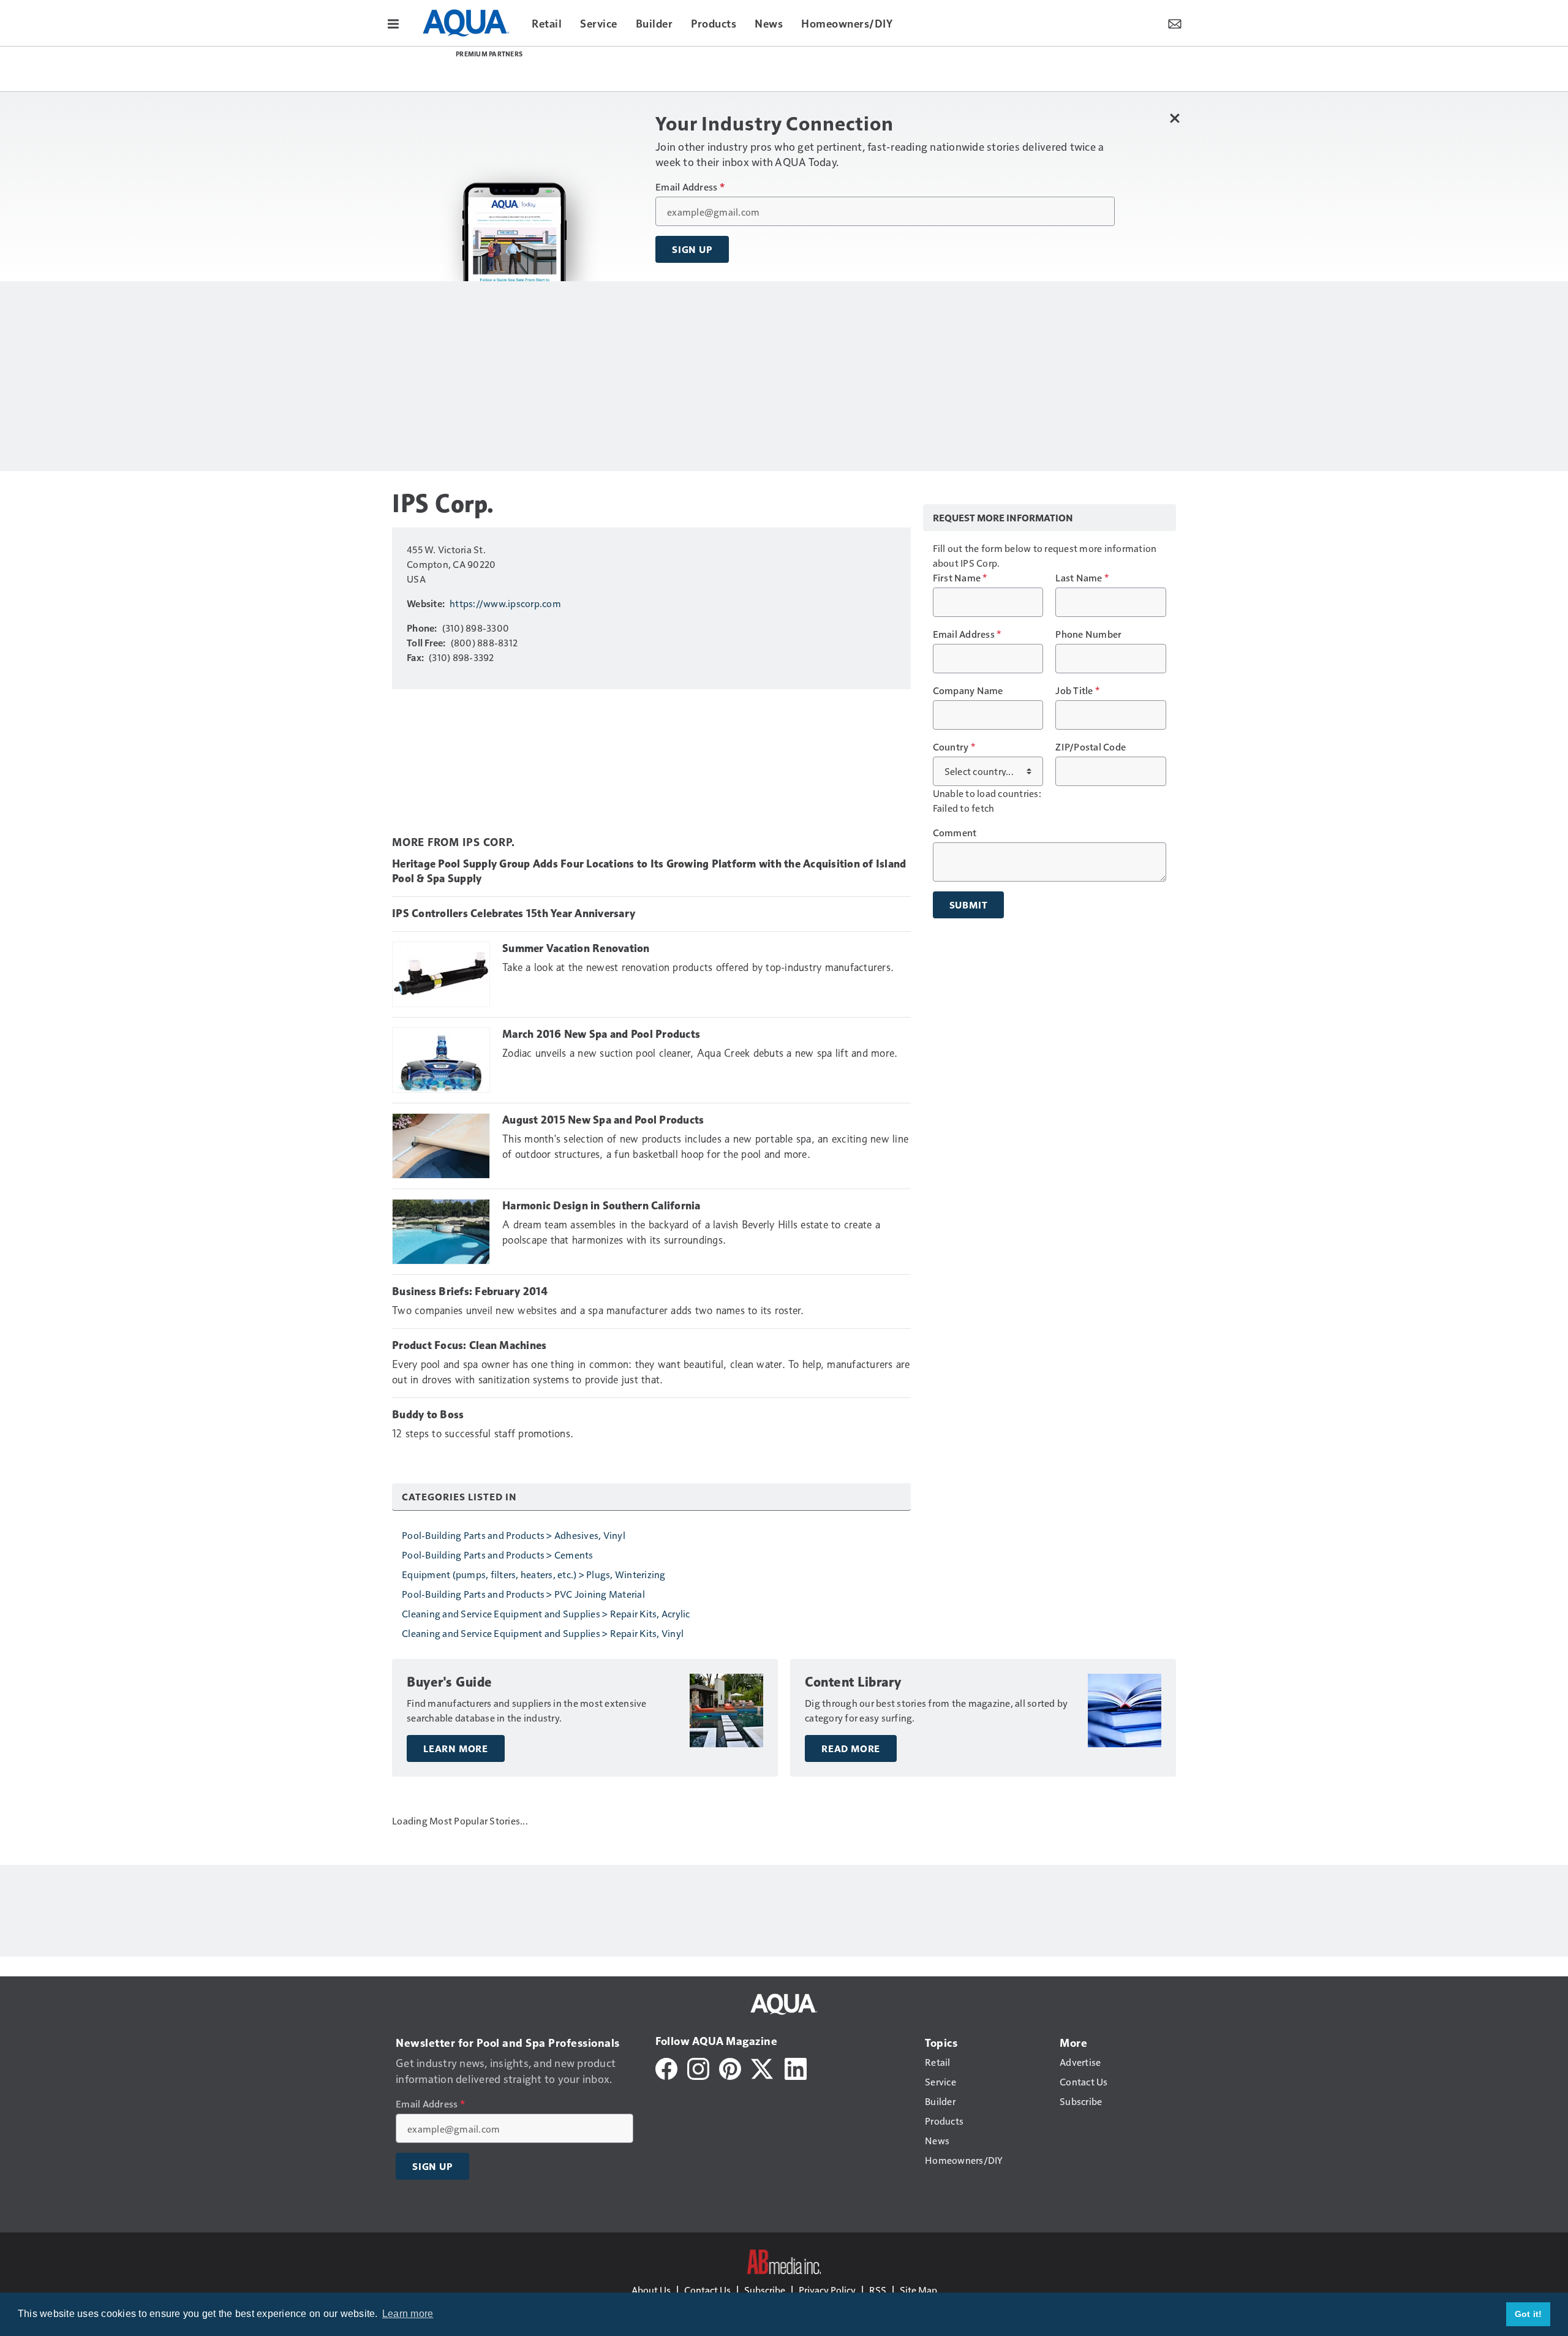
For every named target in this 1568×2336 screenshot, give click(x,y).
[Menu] (393, 23)
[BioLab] (965, 71)
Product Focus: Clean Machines (469, 1345)
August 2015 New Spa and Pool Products (603, 1120)
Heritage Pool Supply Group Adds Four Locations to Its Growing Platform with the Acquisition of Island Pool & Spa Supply (649, 871)
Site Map (918, 2290)
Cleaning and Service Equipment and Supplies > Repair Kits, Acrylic (546, 1613)
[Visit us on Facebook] (666, 2067)
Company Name (968, 690)
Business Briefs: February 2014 (470, 1291)
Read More (851, 1748)
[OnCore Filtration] (560, 71)
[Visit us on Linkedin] (796, 2067)
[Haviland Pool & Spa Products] (902, 70)
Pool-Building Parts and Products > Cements (498, 1555)
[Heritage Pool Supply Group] (631, 70)
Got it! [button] (1528, 2314)
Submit (969, 905)
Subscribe (765, 2290)
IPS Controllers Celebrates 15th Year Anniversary (514, 913)
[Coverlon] (695, 71)
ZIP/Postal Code (1091, 747)
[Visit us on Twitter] (763, 2067)
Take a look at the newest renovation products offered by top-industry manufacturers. (698, 967)
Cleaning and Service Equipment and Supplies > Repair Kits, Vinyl (543, 1633)
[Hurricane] (831, 70)
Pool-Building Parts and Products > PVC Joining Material (523, 1594)
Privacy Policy (827, 2290)
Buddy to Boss (428, 1415)
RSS (878, 2290)
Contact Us (707, 2290)
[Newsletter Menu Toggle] (1175, 23)
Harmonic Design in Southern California (601, 1206)
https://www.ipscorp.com (505, 603)
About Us (651, 2290)
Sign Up (692, 249)
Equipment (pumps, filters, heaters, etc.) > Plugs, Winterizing (534, 1574)
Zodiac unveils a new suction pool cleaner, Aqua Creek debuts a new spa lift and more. (700, 1053)
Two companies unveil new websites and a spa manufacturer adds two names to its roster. (598, 1310)
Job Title (1077, 690)
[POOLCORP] (489, 69)
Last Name (1082, 578)
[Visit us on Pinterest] (730, 2067)
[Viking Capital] (1028, 70)
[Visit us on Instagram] (698, 2067)
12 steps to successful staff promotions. (483, 1434)
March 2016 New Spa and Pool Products (601, 1034)
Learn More (456, 1748)
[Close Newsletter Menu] (1174, 118)
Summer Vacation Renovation (576, 948)
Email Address (690, 187)
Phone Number (1088, 634)
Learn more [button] (408, 2314)
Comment (955, 833)
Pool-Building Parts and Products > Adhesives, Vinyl (514, 1535)
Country (954, 747)
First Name (960, 578)
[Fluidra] (759, 69)
